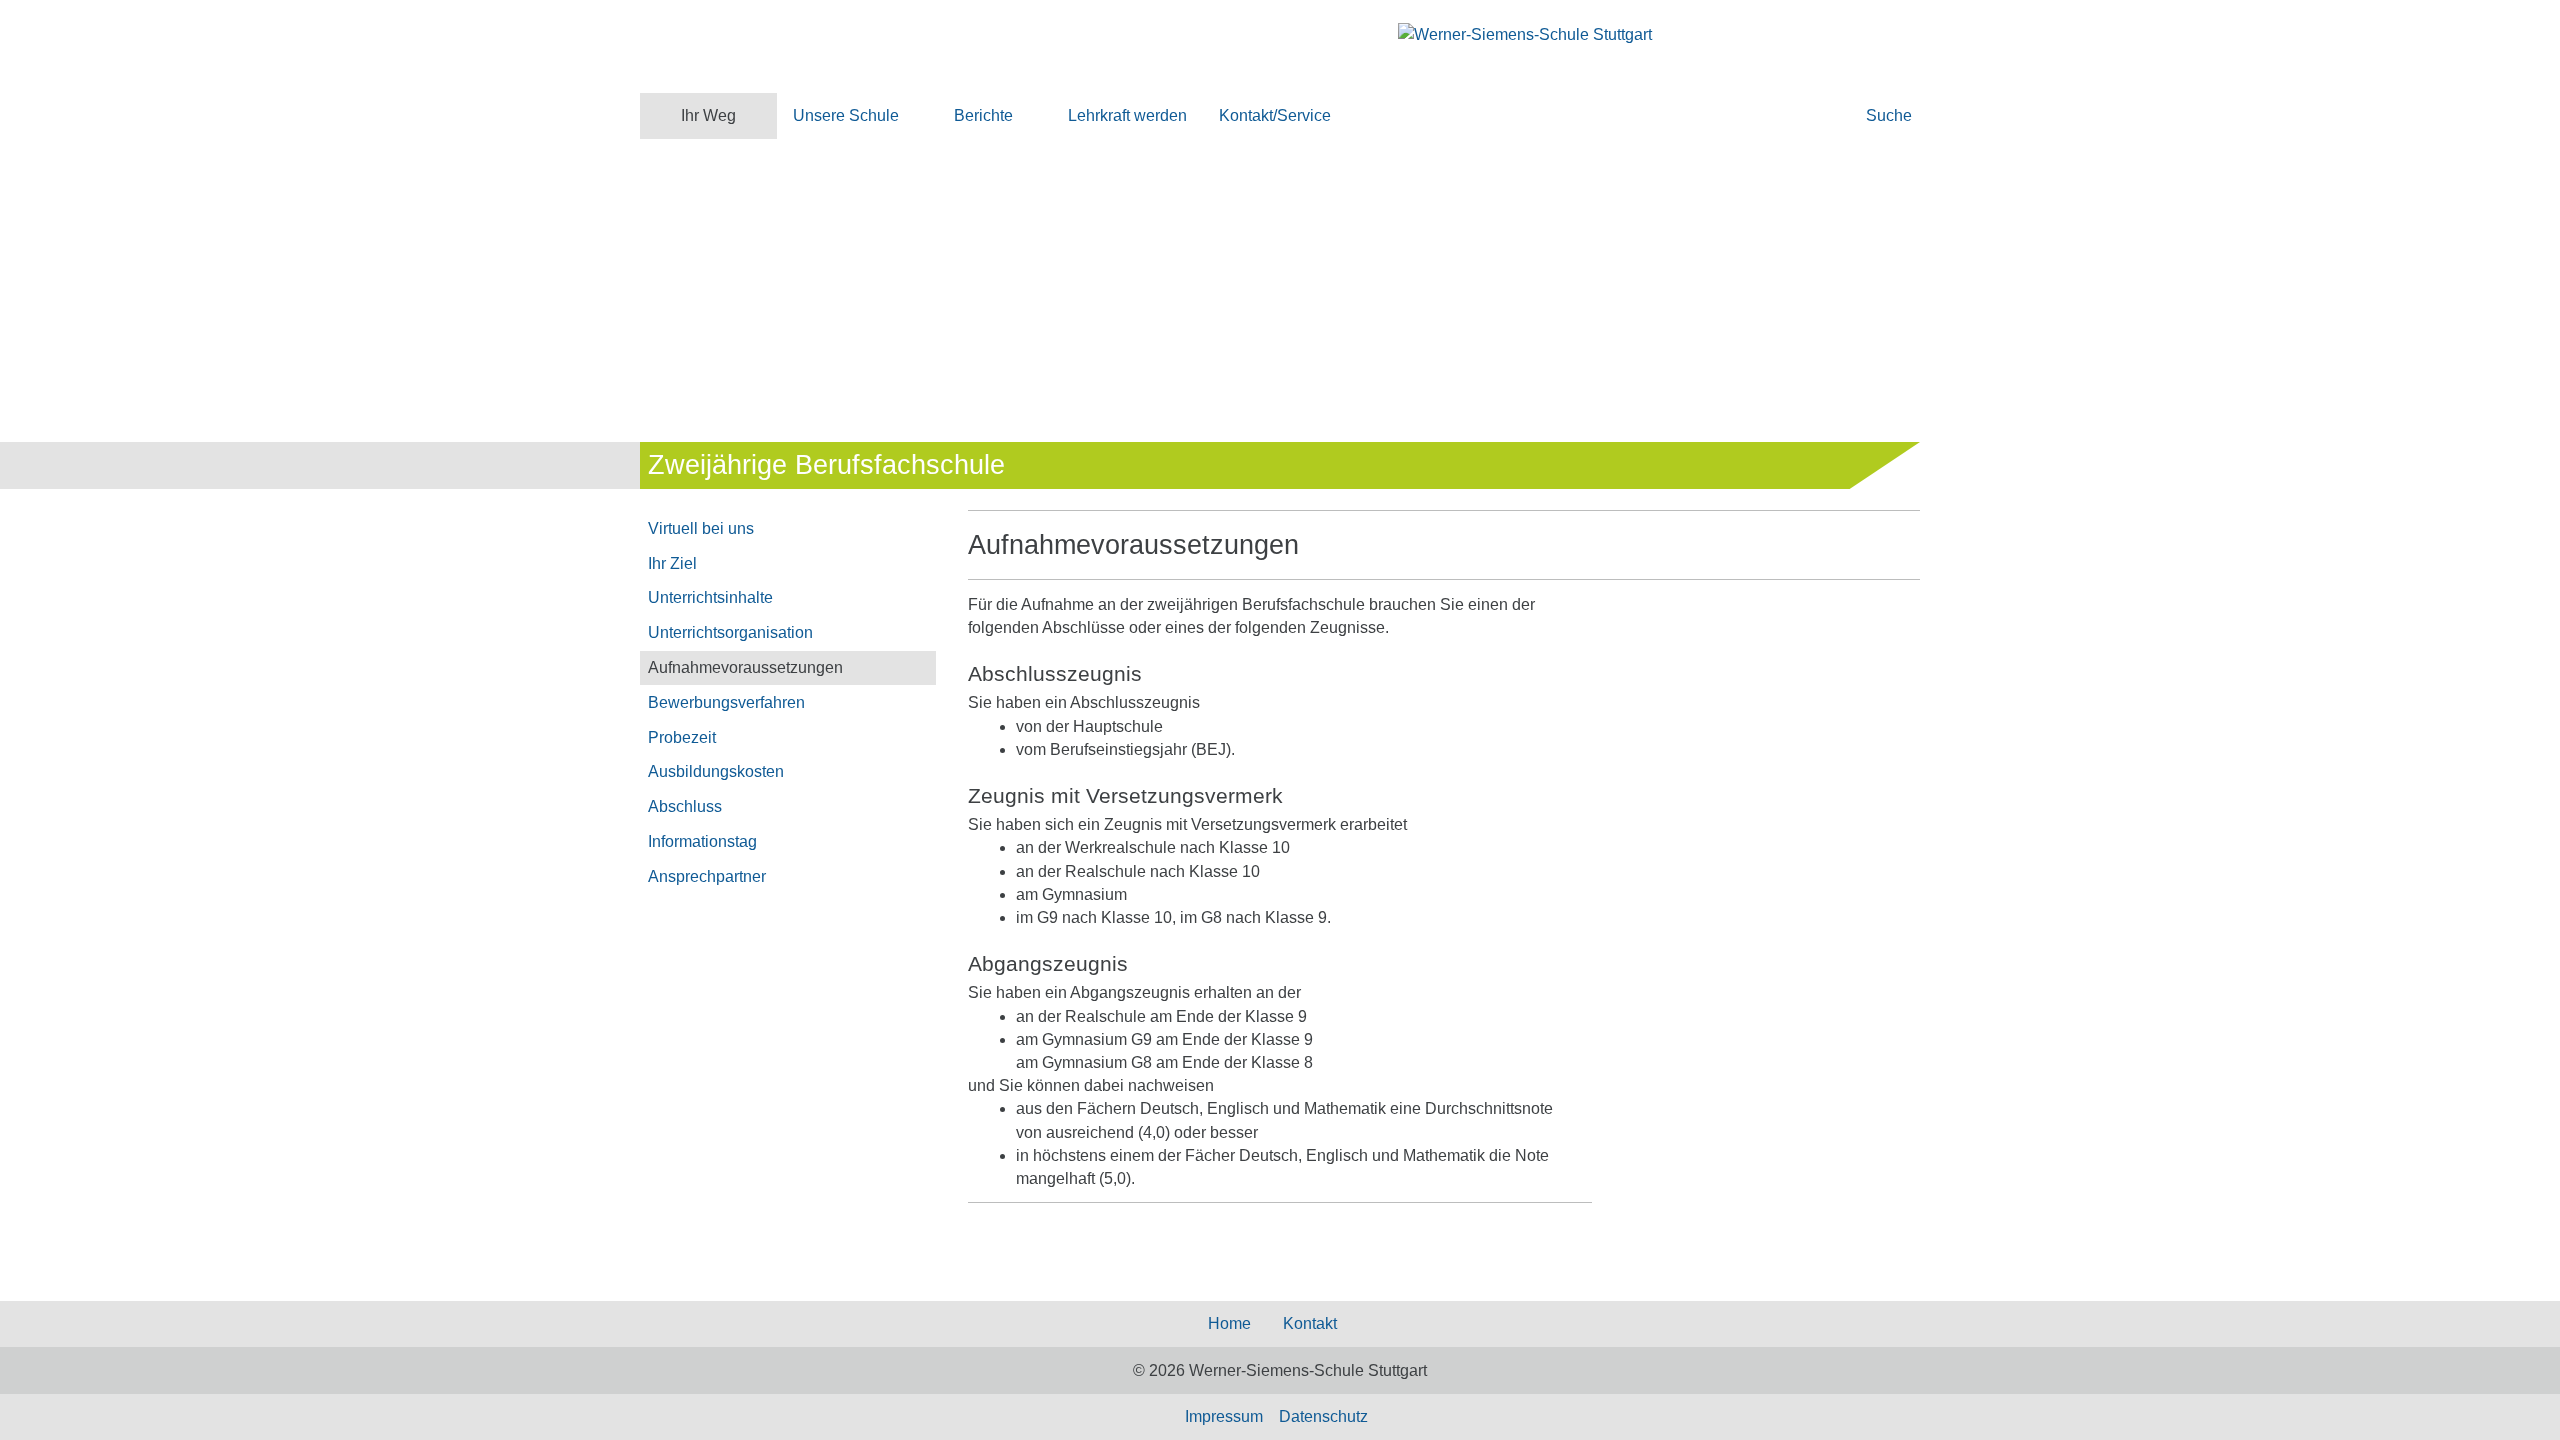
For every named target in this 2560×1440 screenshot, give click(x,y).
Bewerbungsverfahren (726, 702)
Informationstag (702, 841)
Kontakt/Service (1275, 115)
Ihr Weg (708, 115)
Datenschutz (1323, 1416)
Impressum (1224, 1416)
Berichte (983, 115)
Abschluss (685, 806)
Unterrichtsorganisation (730, 632)
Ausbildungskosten (716, 771)
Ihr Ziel (672, 563)
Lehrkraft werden (1127, 115)
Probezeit (682, 737)
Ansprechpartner (707, 876)
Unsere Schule (846, 115)
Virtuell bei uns (701, 528)
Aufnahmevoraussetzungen (745, 667)
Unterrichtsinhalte (710, 597)
